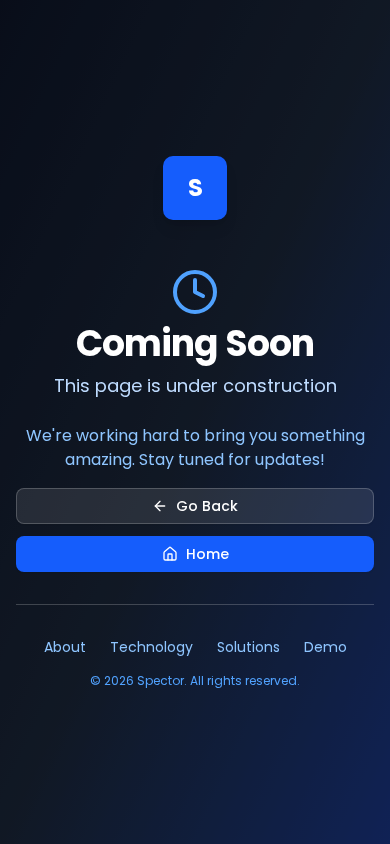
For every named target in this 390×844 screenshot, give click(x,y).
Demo (325, 647)
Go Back (207, 506)
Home (207, 554)
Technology (151, 647)
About (65, 647)
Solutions (248, 647)
